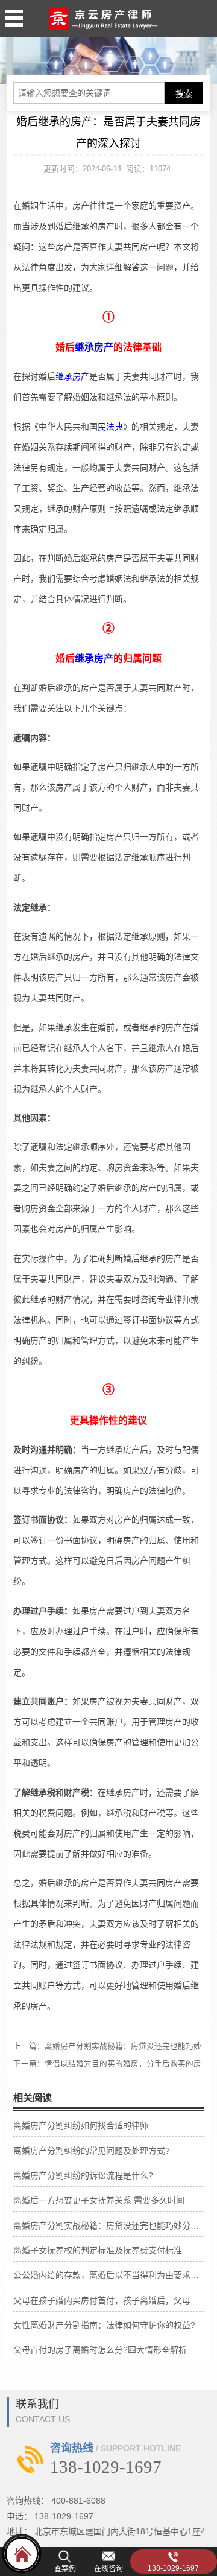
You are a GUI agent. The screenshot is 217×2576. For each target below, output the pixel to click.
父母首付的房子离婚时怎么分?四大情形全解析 (100, 2350)
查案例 (65, 2569)
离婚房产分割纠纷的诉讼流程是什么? (83, 2175)
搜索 (184, 94)
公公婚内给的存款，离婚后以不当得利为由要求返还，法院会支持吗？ (109, 2275)
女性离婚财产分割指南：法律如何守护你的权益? (104, 2325)
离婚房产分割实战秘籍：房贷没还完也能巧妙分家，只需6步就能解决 (109, 2225)
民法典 (110, 427)
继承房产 (94, 347)
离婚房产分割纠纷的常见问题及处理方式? (92, 2151)
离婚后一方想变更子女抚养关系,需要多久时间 (99, 2200)
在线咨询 (108, 2569)
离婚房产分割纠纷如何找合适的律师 (81, 2125)
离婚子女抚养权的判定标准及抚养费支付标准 (98, 2250)
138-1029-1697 (173, 2568)
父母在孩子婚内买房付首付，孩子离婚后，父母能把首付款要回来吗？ (109, 2300)
